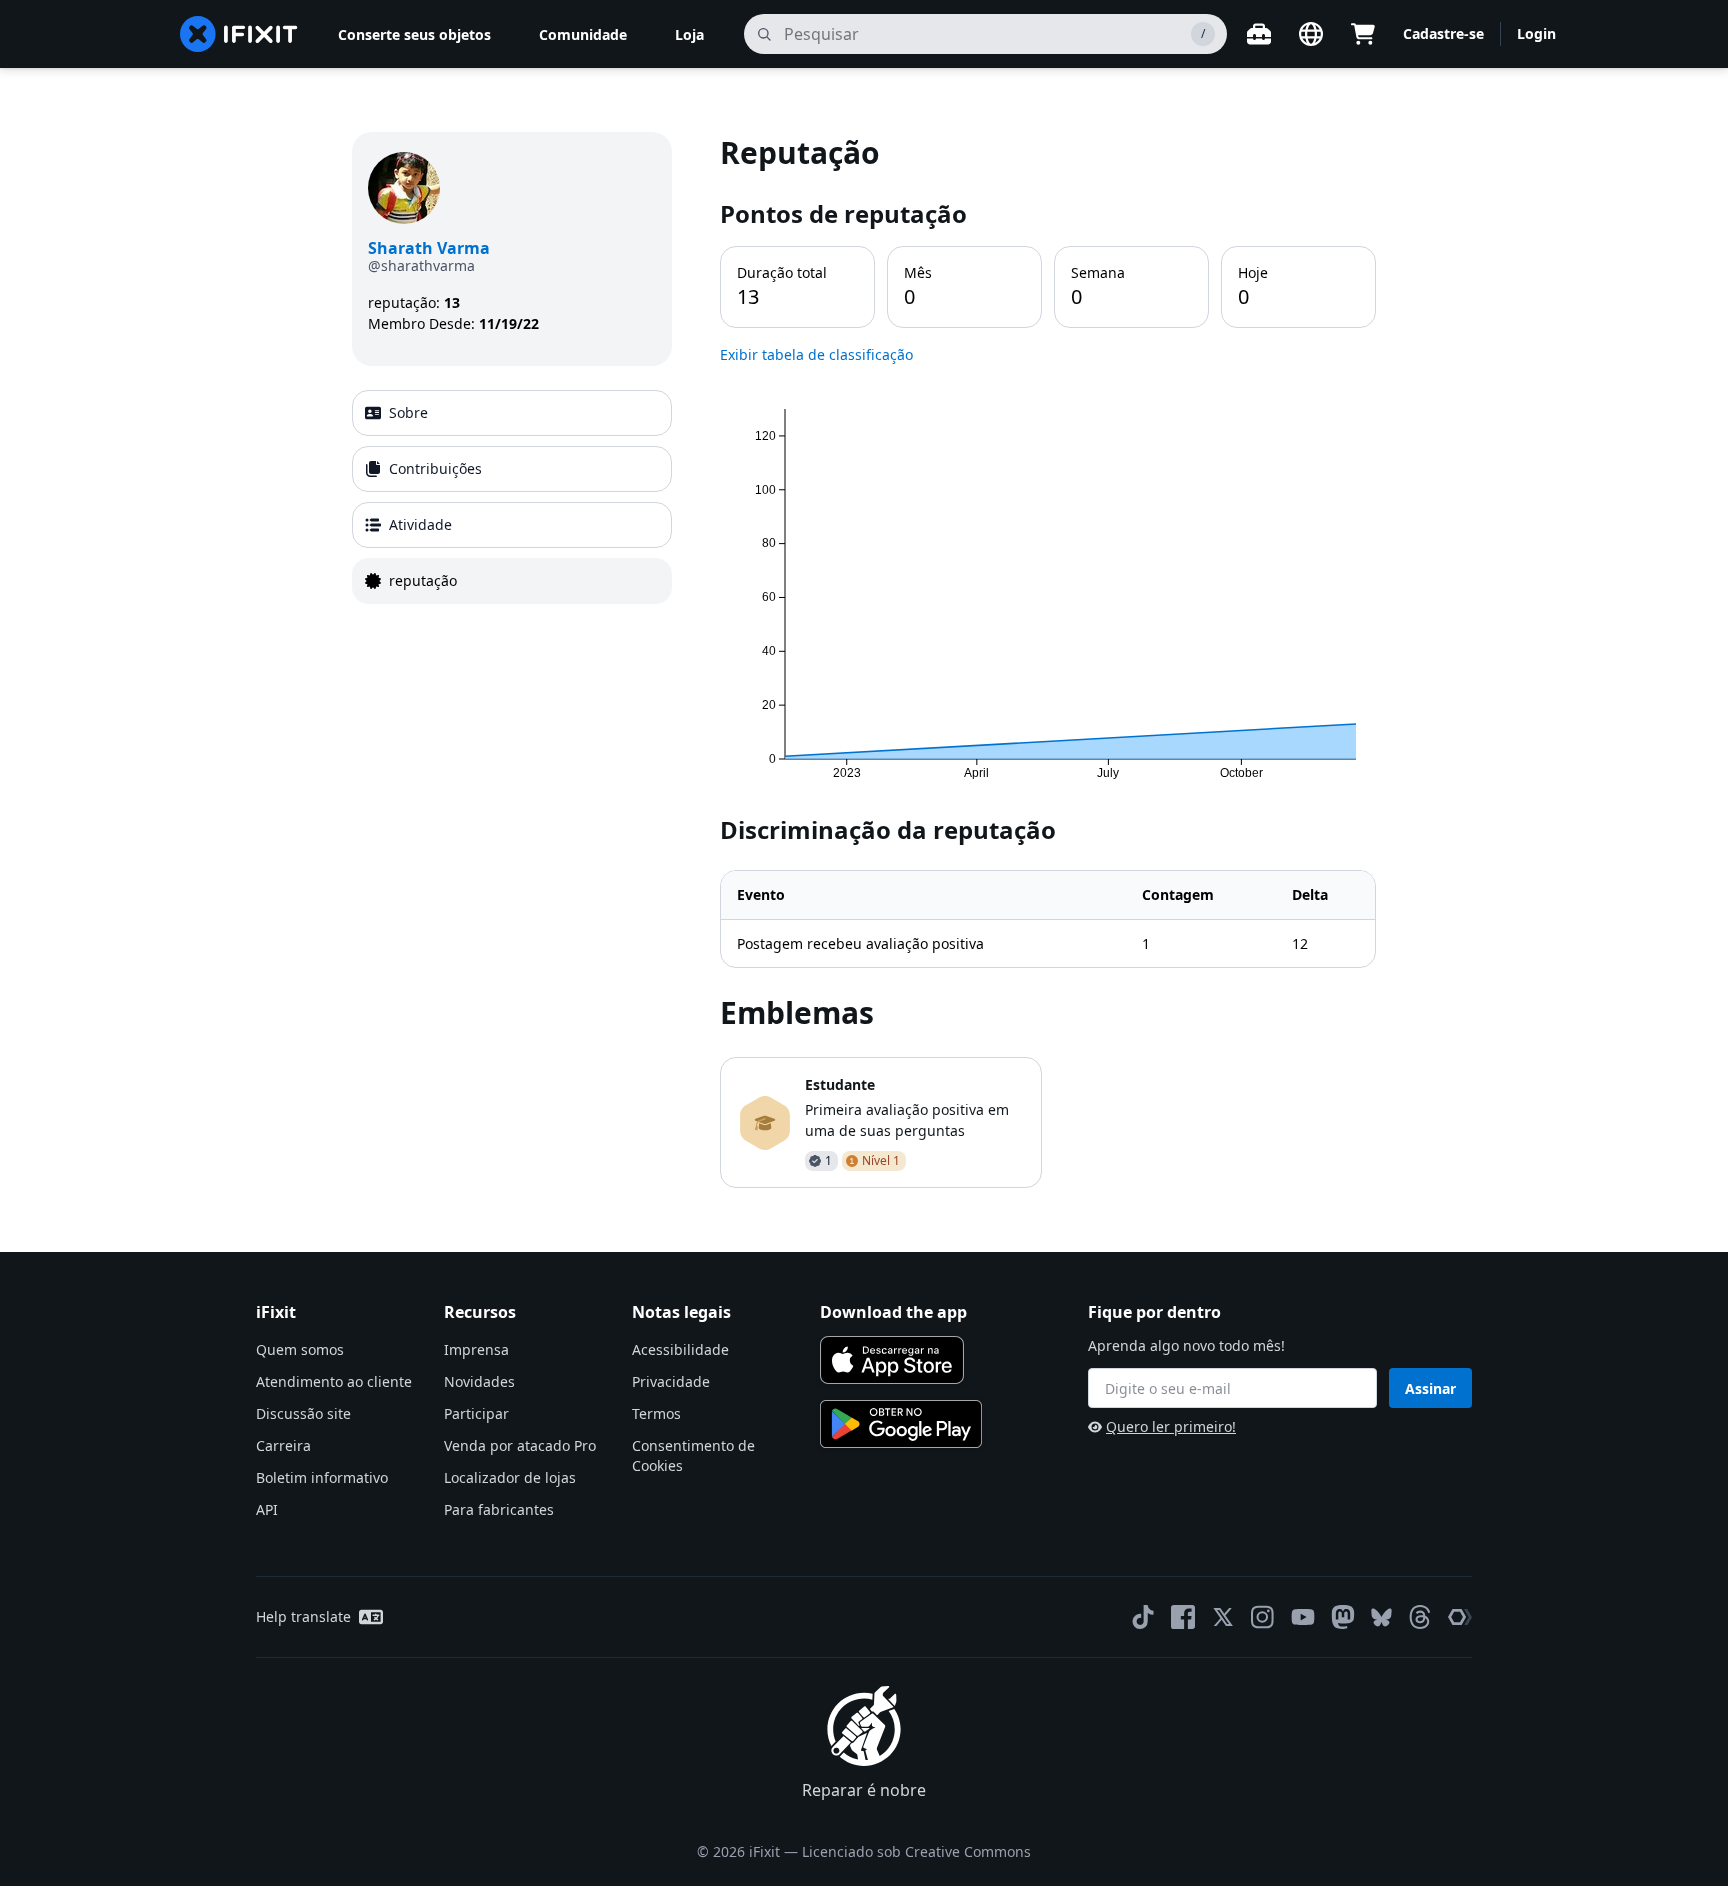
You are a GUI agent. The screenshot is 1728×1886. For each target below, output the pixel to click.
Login (1536, 33)
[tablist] (512, 497)
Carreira (283, 1445)
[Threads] (1420, 1617)
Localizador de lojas (510, 1477)
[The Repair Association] (1460, 1617)
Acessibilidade (680, 1349)
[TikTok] (1143, 1617)
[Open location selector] (1311, 34)
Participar (476, 1413)
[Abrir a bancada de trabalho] (1259, 34)
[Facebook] (1183, 1617)
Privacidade (671, 1381)
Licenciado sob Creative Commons (916, 1851)
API (267, 1509)
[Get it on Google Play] (901, 1424)
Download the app (893, 1312)
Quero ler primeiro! (1171, 1426)
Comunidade (583, 34)
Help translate (303, 1616)
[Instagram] (1263, 1617)
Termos (656, 1413)
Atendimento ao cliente (334, 1381)
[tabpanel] (1048, 660)
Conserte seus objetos (414, 34)
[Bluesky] (1381, 1617)
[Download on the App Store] (892, 1360)
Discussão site (303, 1413)
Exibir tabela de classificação (816, 354)
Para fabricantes (499, 1509)
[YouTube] (1303, 1617)
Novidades (479, 1381)
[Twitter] (1223, 1617)
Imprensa (476, 1349)
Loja (689, 34)
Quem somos (300, 1349)
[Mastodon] (1343, 1617)
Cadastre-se (1443, 33)
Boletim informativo (322, 1477)
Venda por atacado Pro (520, 1445)
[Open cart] (1363, 34)
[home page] (239, 34)
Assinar (1430, 1388)
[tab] (512, 413)
